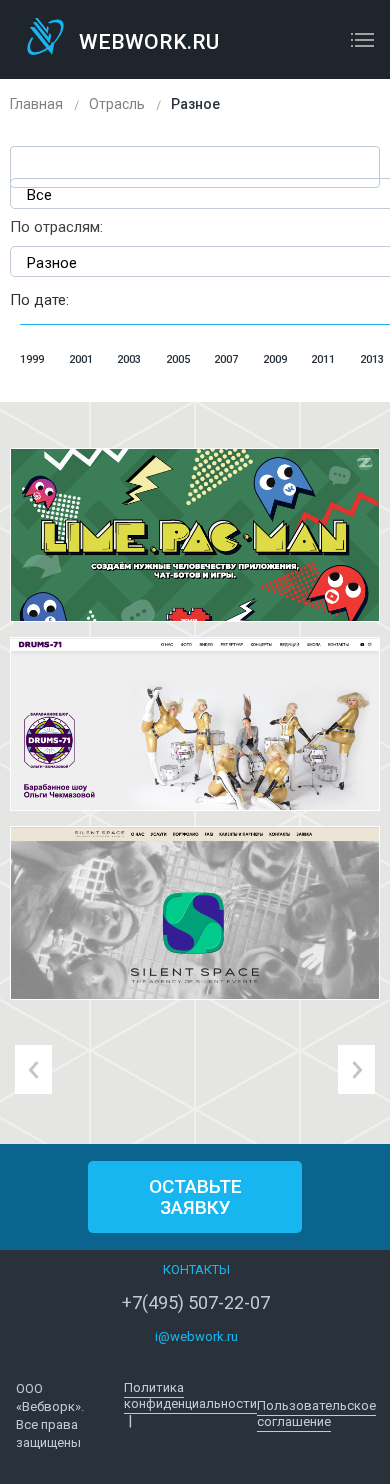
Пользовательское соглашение (316, 1413)
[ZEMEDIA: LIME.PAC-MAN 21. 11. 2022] (195, 535)
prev (33, 1069)
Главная (36, 104)
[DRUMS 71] (195, 724)
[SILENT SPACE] (195, 913)
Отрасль (117, 104)
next (356, 1069)
